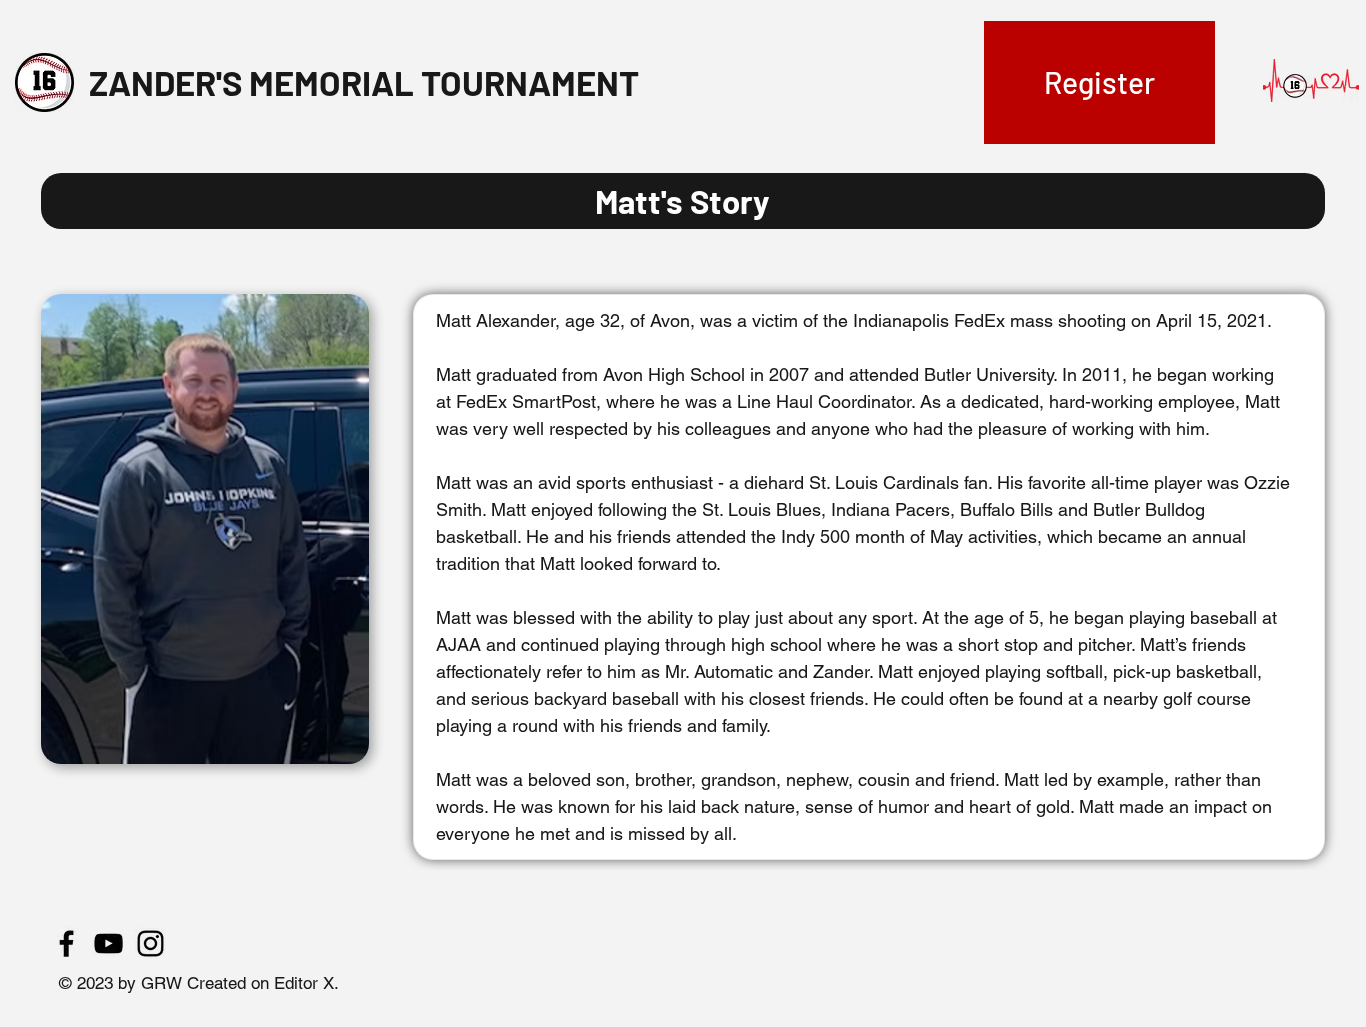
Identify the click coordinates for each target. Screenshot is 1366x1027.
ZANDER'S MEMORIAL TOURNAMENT (364, 82)
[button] (1099, 82)
